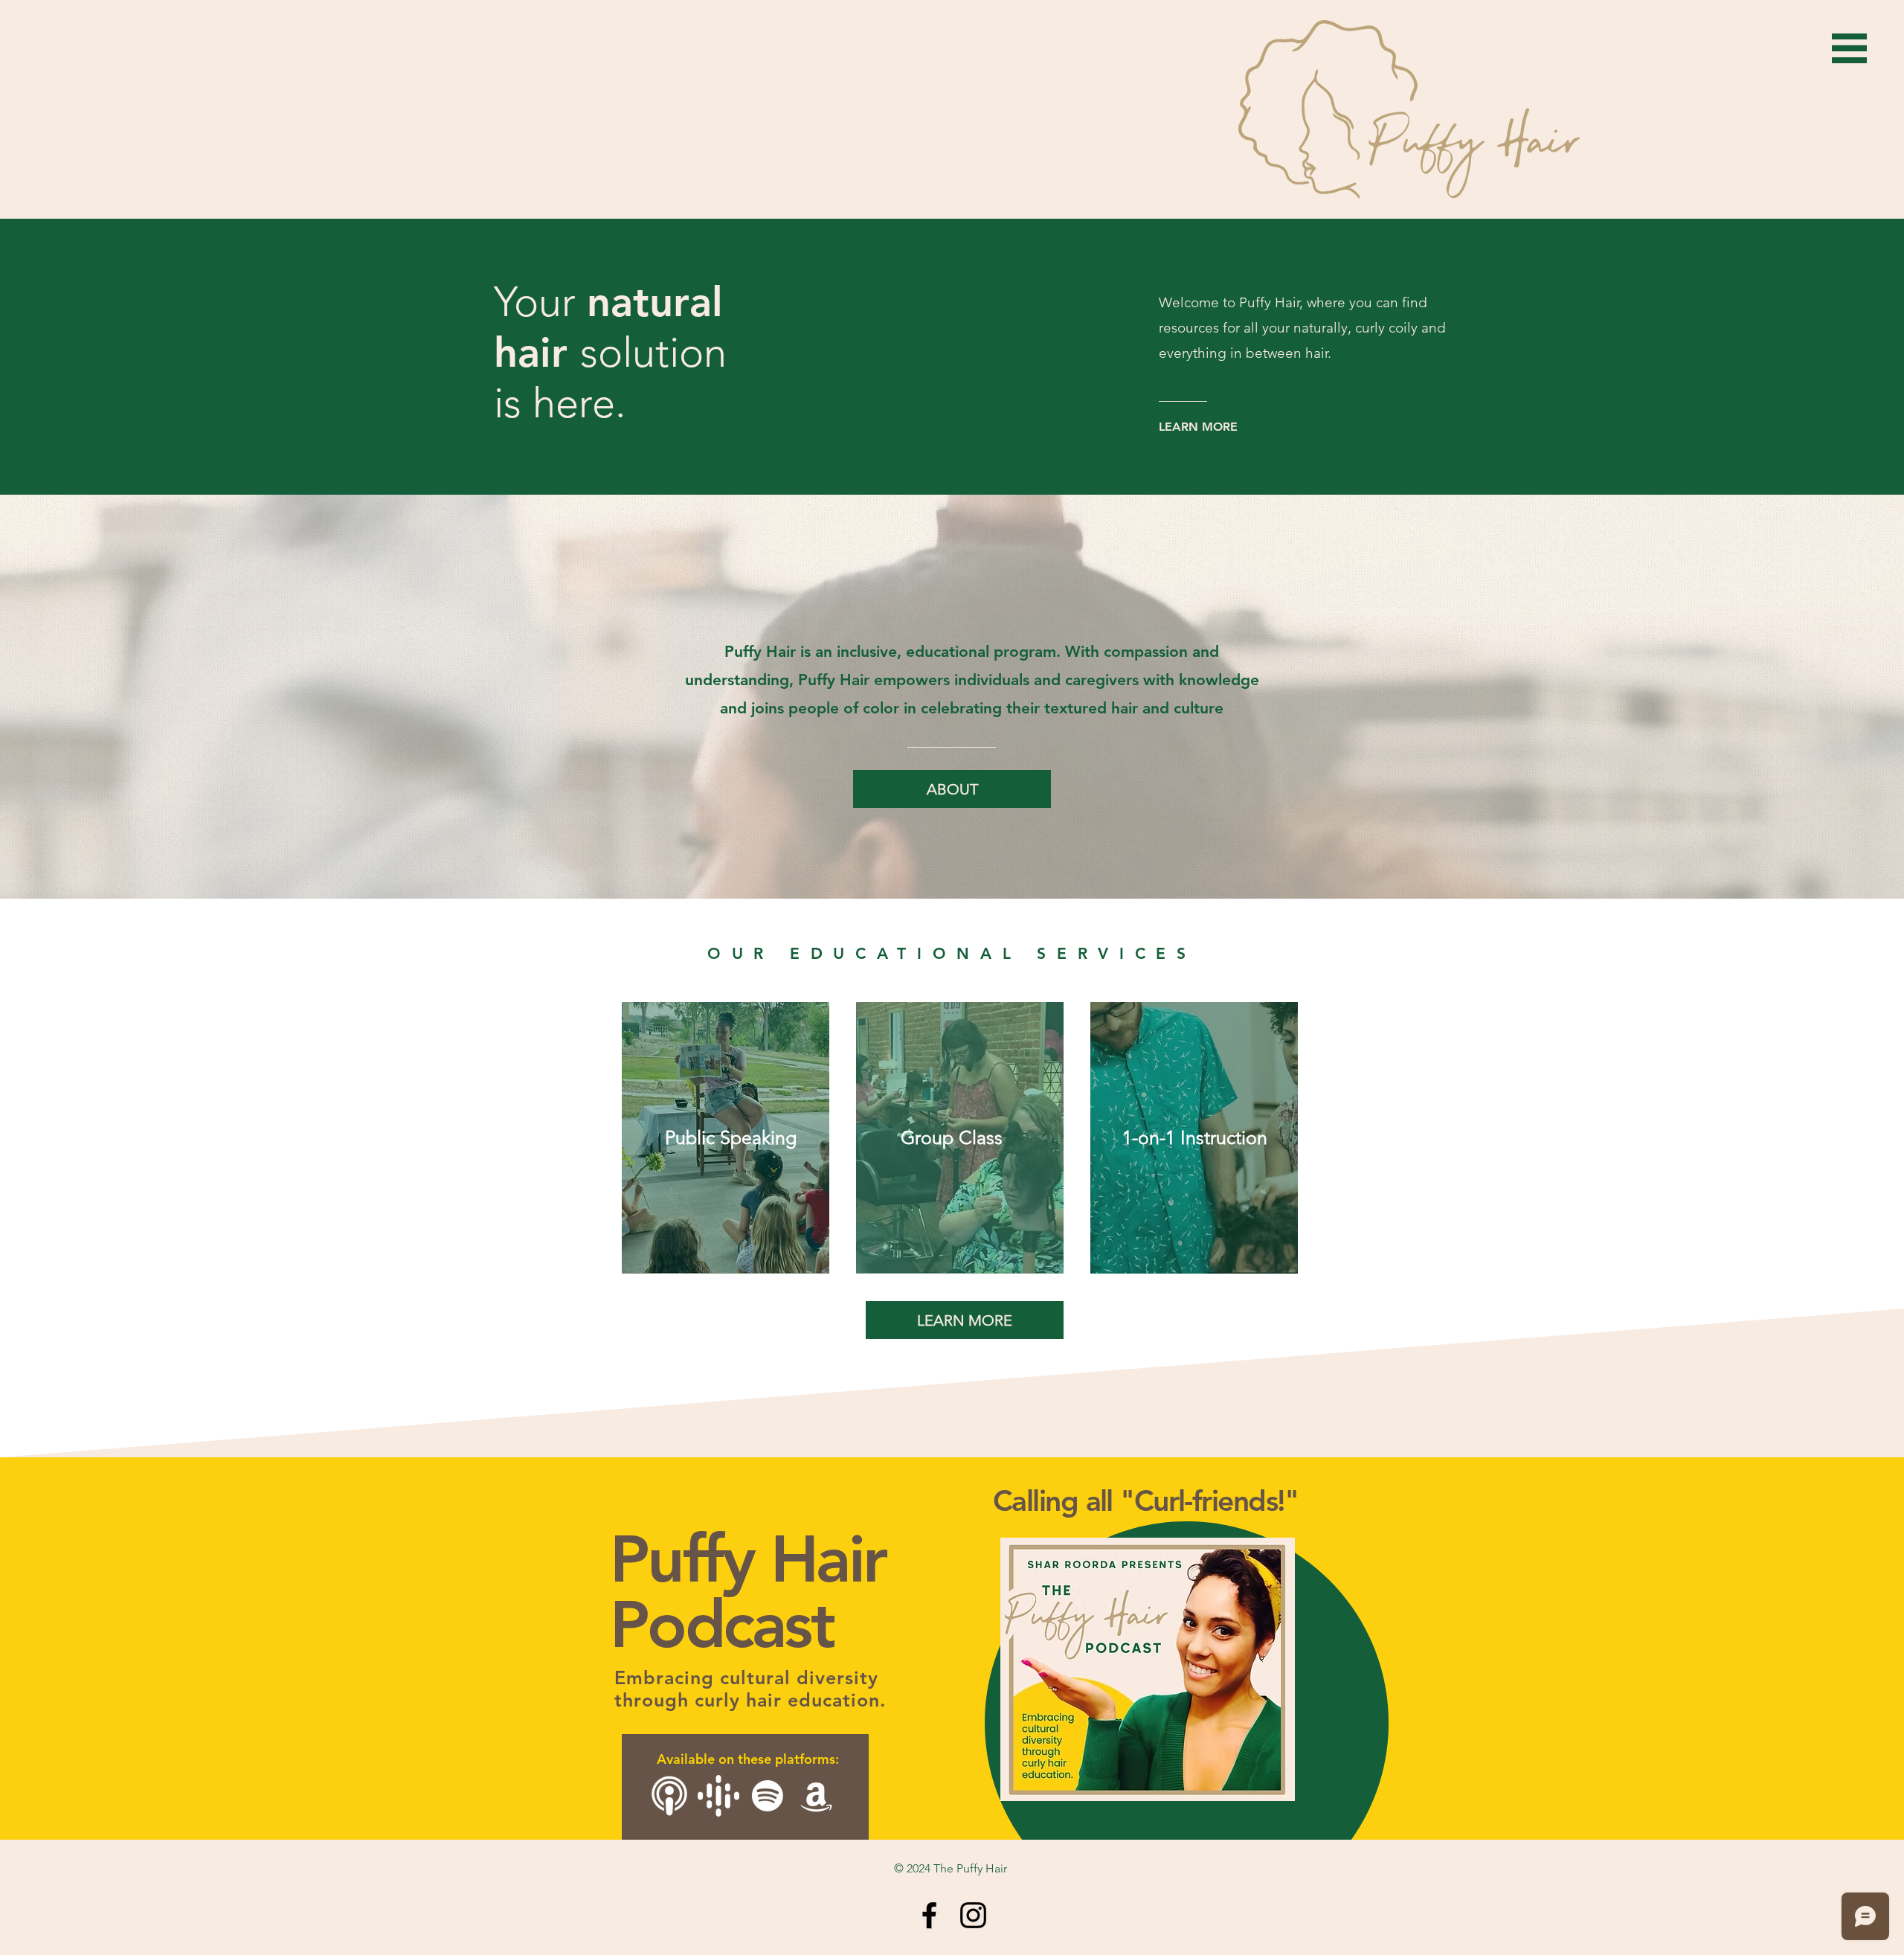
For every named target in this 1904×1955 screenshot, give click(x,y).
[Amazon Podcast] (817, 1796)
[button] (1849, 48)
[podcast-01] (669, 1796)
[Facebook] (929, 1915)
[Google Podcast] (718, 1796)
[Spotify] (768, 1796)
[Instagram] (973, 1915)
